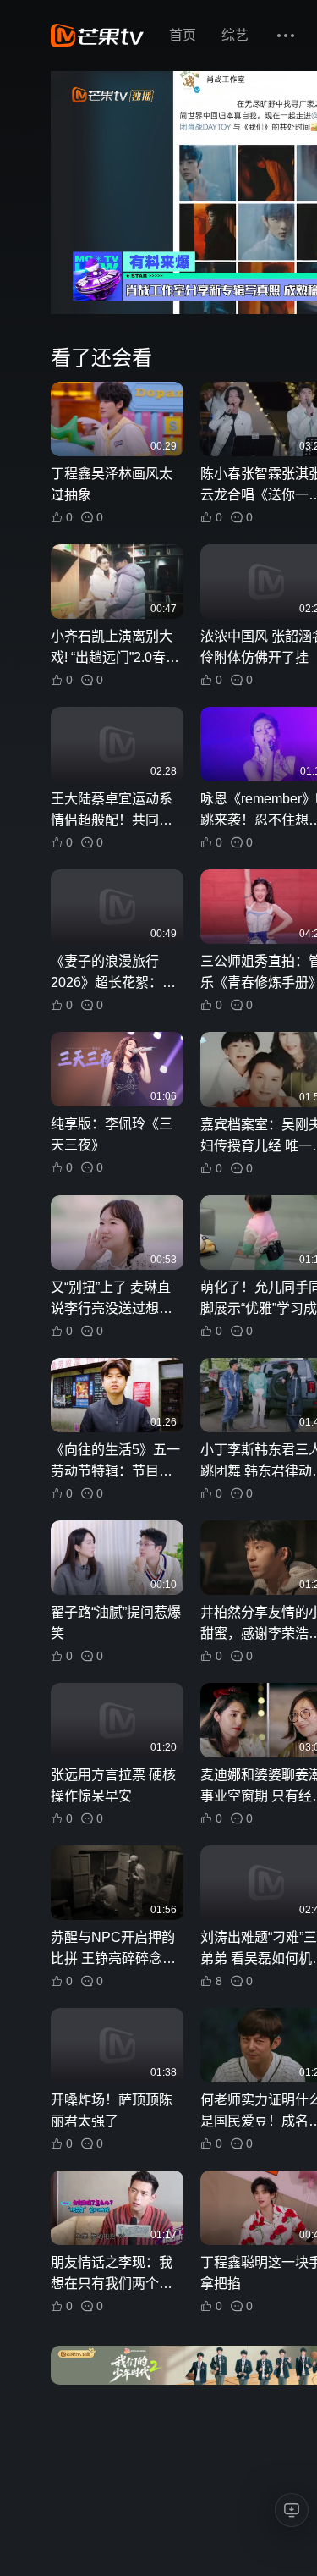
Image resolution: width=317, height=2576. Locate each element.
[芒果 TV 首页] (97, 36)
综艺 (235, 35)
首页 (183, 35)
